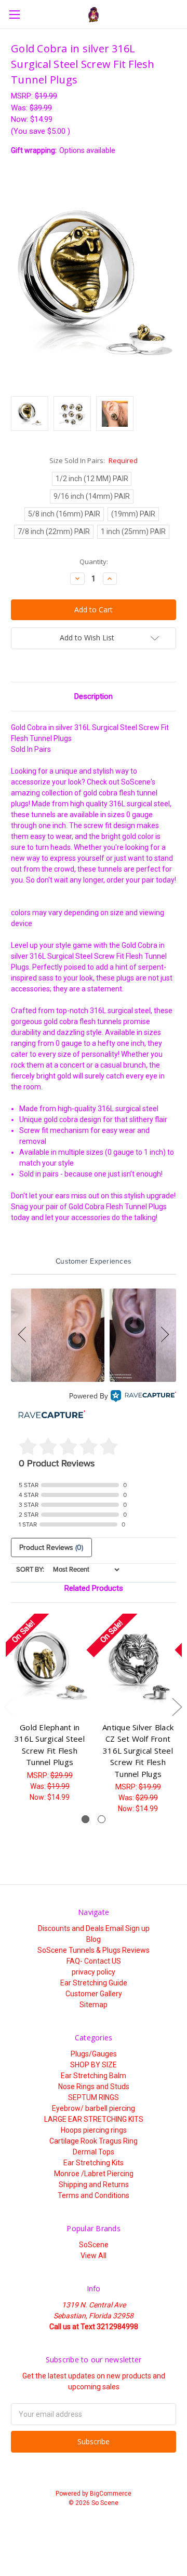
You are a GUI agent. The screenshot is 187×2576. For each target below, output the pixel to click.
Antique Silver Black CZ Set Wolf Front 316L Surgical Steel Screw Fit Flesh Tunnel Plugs (138, 1751)
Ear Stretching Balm (94, 2076)
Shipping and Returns (94, 2185)
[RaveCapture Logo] (143, 1396)
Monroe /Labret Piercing (94, 2174)
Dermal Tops (94, 2152)
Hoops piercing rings (94, 2130)
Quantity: (94, 562)
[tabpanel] (50, 1708)
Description (94, 696)
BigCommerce (111, 2494)
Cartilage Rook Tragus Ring (94, 2141)
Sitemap (94, 2005)
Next (177, 1706)
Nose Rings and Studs (94, 2087)
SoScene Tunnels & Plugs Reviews (94, 1950)
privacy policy (94, 1972)
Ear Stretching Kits (94, 2163)
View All (94, 2256)
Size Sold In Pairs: (94, 460)
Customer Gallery (94, 1994)
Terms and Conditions (94, 2195)
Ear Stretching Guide (94, 1983)
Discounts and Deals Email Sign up (94, 1928)
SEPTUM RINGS (94, 2097)
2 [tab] (102, 1819)
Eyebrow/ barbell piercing (94, 2108)
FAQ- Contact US (94, 1961)
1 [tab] (85, 1819)
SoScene (94, 2245)
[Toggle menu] (14, 14)
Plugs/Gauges (94, 2054)
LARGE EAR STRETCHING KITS (94, 2119)
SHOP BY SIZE (94, 2065)
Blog (94, 1939)
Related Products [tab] (94, 1588)
